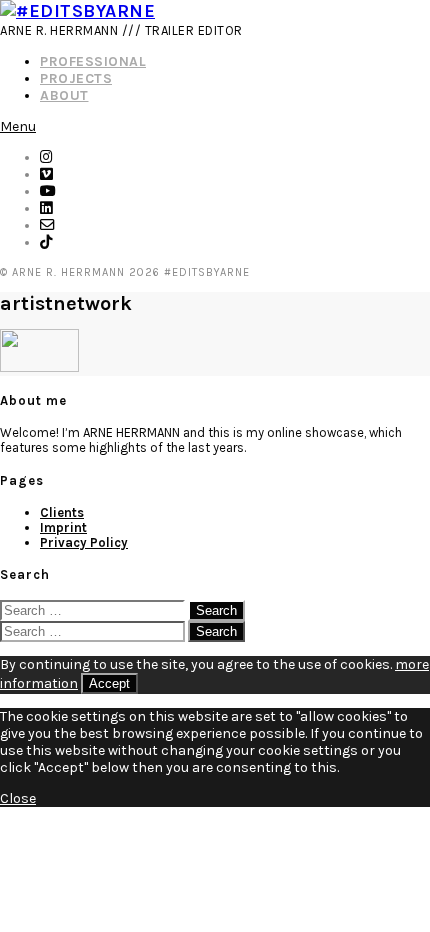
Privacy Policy (84, 542)
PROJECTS (76, 78)
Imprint (63, 527)
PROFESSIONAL (93, 61)
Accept (109, 683)
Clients (62, 512)
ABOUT (64, 95)
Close (18, 798)
